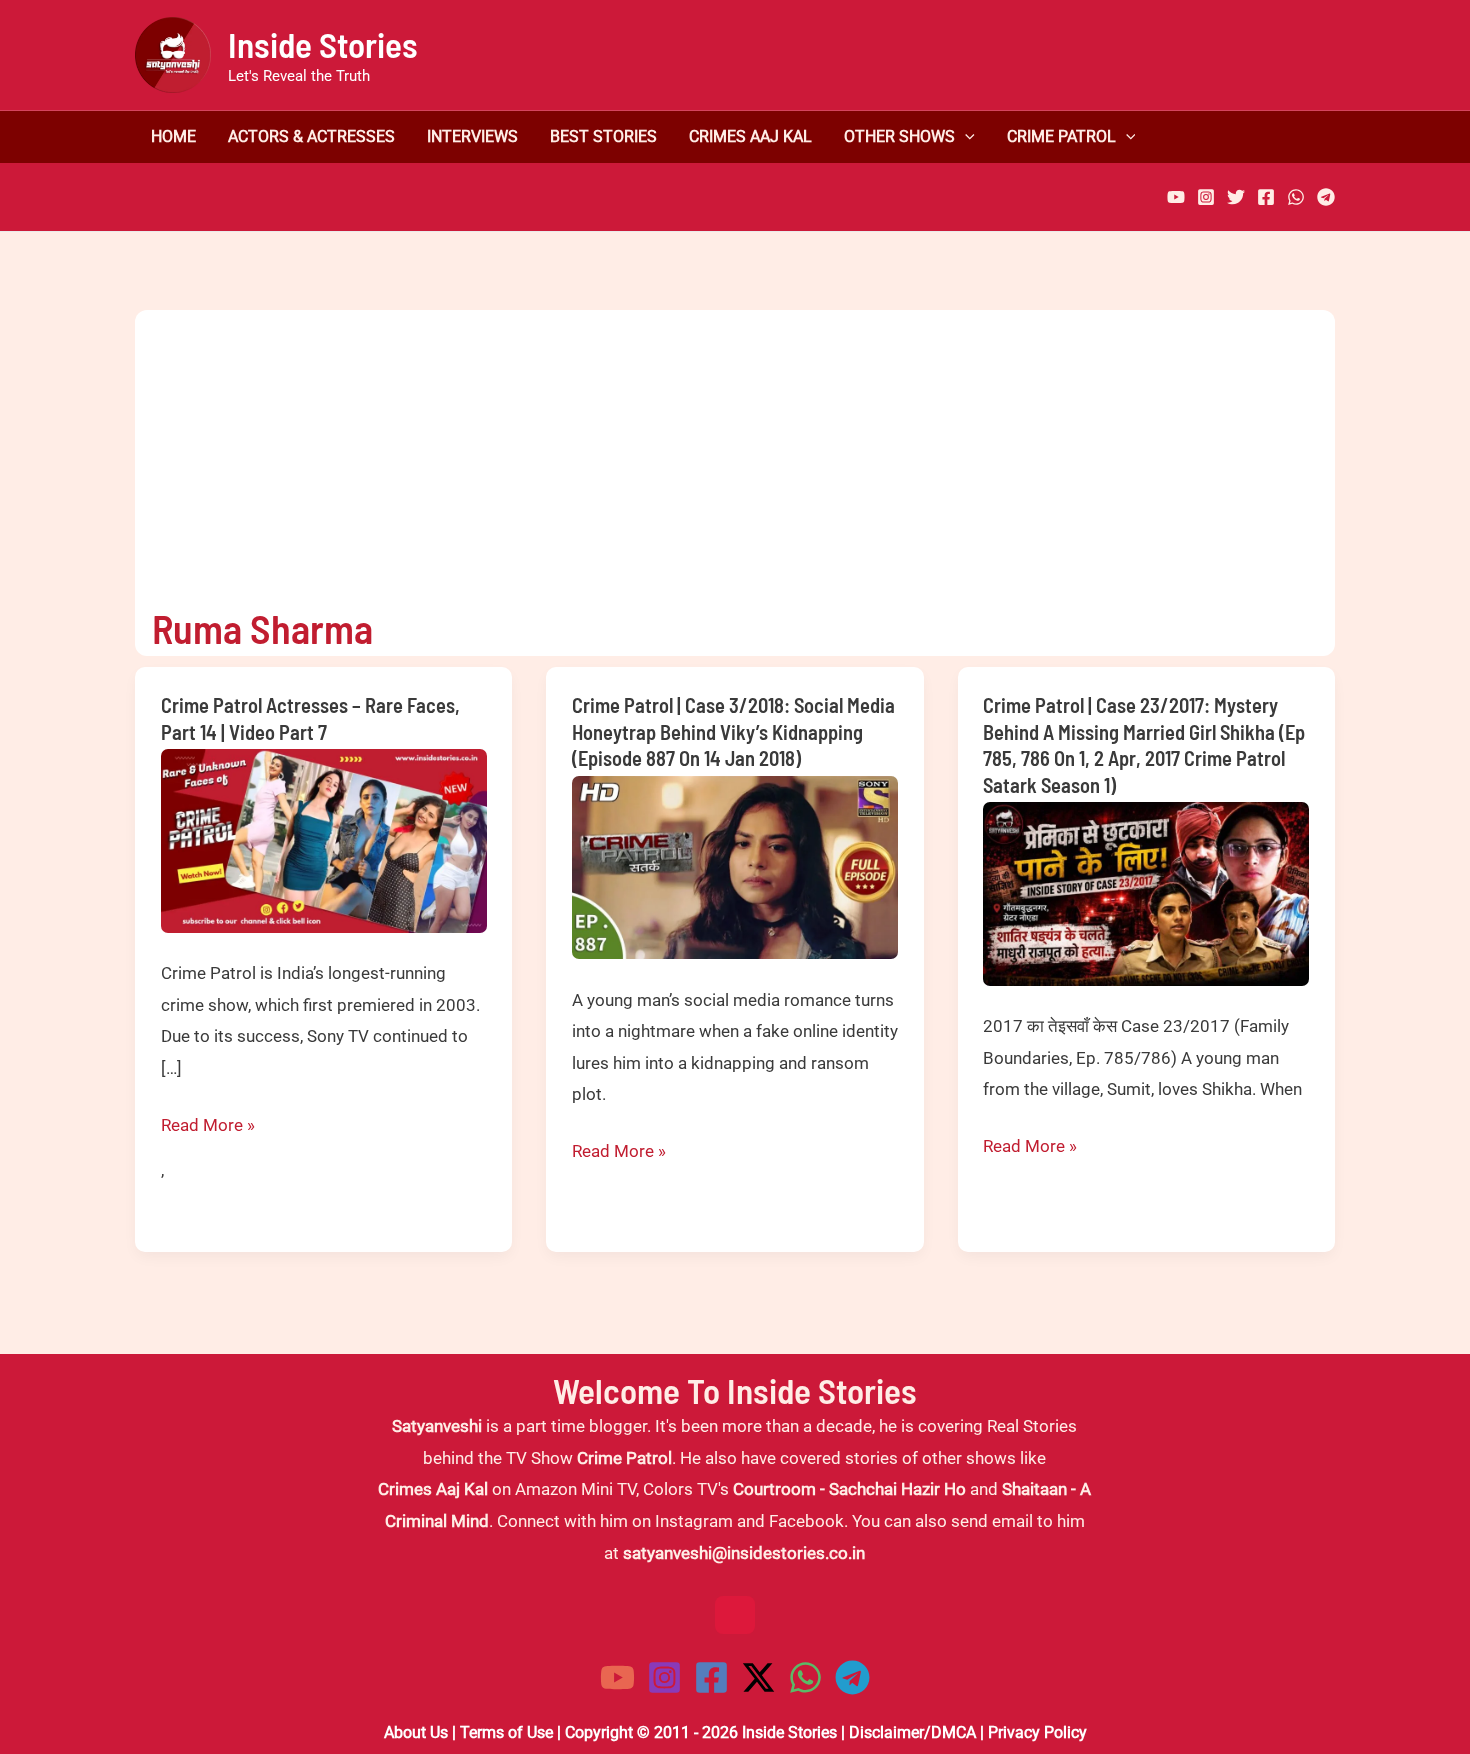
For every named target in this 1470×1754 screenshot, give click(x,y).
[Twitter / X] (758, 1677)
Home (173, 137)
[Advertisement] (718, 450)
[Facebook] (1266, 197)
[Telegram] (1326, 197)
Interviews (472, 137)
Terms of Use (506, 1732)
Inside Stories (323, 44)
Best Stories (603, 137)
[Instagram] (1206, 197)
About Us (416, 1732)
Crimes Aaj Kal (750, 137)
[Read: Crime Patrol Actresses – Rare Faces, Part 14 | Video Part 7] (324, 839)
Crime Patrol (1061, 137)
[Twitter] (1236, 197)
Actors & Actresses (311, 137)
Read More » (208, 1128)
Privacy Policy (1037, 1732)
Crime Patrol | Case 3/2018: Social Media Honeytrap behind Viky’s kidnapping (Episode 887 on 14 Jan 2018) (733, 731)
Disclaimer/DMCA (912, 1732)
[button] (965, 137)
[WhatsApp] (1296, 197)
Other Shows (899, 137)
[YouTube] (1176, 197)
